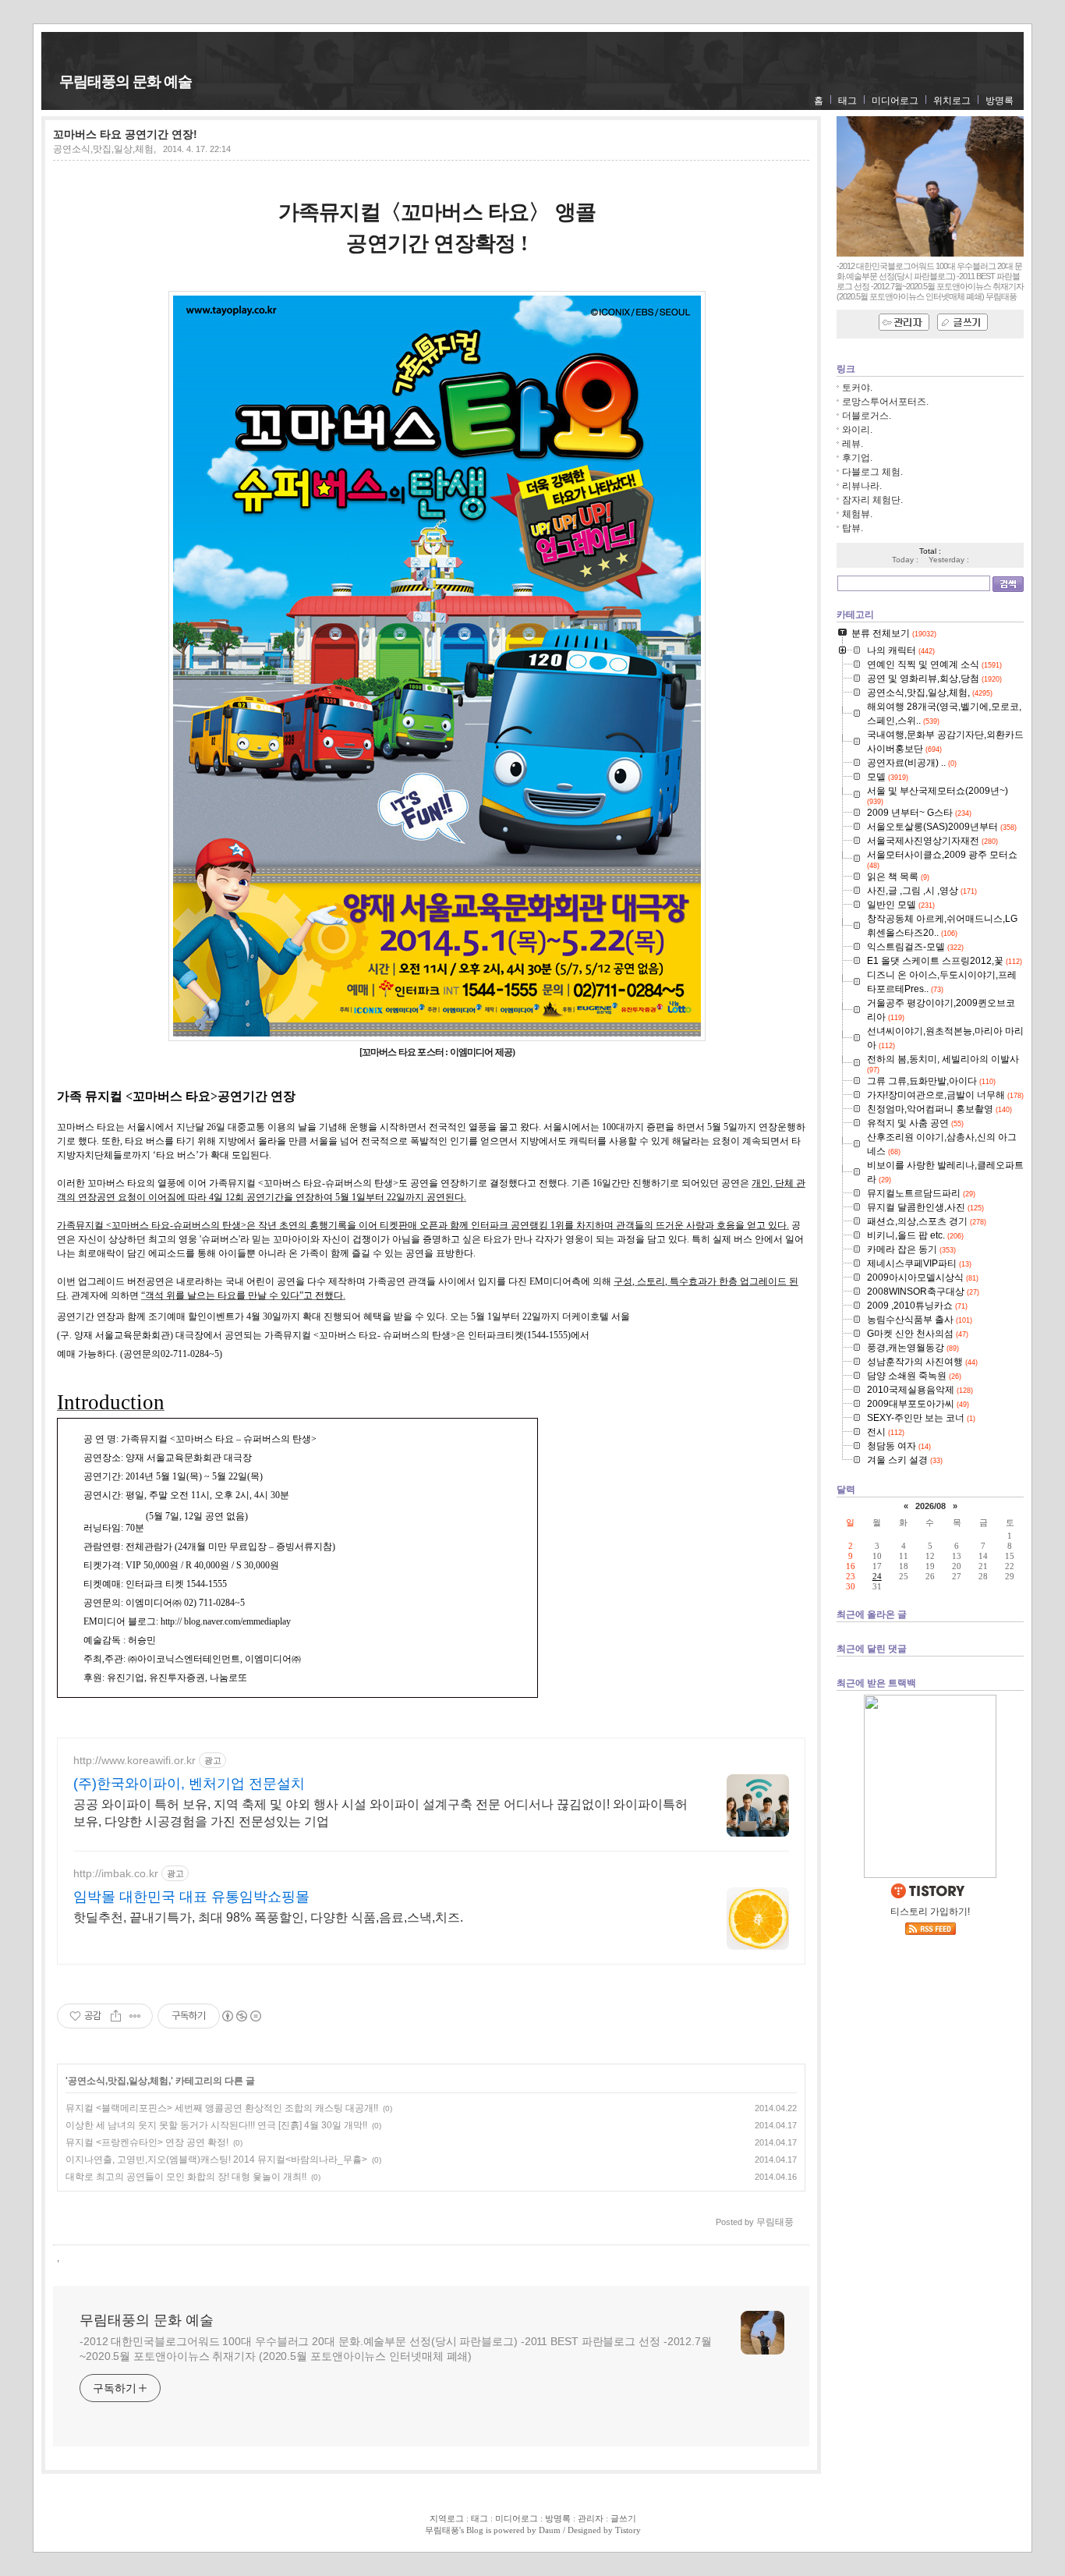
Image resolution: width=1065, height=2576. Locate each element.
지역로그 (447, 2518)
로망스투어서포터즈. (885, 402)
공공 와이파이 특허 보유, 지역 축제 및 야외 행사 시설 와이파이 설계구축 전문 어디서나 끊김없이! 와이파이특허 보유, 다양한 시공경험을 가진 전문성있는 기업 (380, 1813)
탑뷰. (853, 528)
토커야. (857, 388)
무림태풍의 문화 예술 (126, 81)
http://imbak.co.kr (116, 1873)
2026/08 (931, 1506)
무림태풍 (442, 2530)
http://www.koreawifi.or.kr (134, 1760)
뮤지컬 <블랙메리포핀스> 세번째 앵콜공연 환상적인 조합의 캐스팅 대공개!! (222, 2108)
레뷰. (853, 444)
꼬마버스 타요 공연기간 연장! (125, 134)
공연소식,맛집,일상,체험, (104, 149)
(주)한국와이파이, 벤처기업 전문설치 (189, 1784)
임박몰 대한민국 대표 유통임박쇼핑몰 (191, 1897)
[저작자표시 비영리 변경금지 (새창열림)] (241, 2016)
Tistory (628, 2530)
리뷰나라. (862, 486)
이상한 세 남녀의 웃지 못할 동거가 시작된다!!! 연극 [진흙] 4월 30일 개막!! (216, 2125)
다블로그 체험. (872, 472)
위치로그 (952, 101)
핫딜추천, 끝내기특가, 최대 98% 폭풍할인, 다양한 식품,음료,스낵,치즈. (268, 1917)
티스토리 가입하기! (930, 1912)
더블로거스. (867, 416)
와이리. (857, 430)
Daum (550, 2530)
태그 (847, 101)
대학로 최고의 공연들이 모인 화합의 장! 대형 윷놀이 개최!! (186, 2177)
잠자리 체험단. (872, 500)
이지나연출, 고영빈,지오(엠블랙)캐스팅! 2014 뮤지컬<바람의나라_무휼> (216, 2160)
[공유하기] (116, 2016)
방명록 (1000, 101)
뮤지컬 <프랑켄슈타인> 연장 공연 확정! (147, 2142)
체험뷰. (857, 514)
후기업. (857, 458)
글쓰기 (623, 2518)
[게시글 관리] (135, 2016)
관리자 (591, 2518)
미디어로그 (895, 101)
